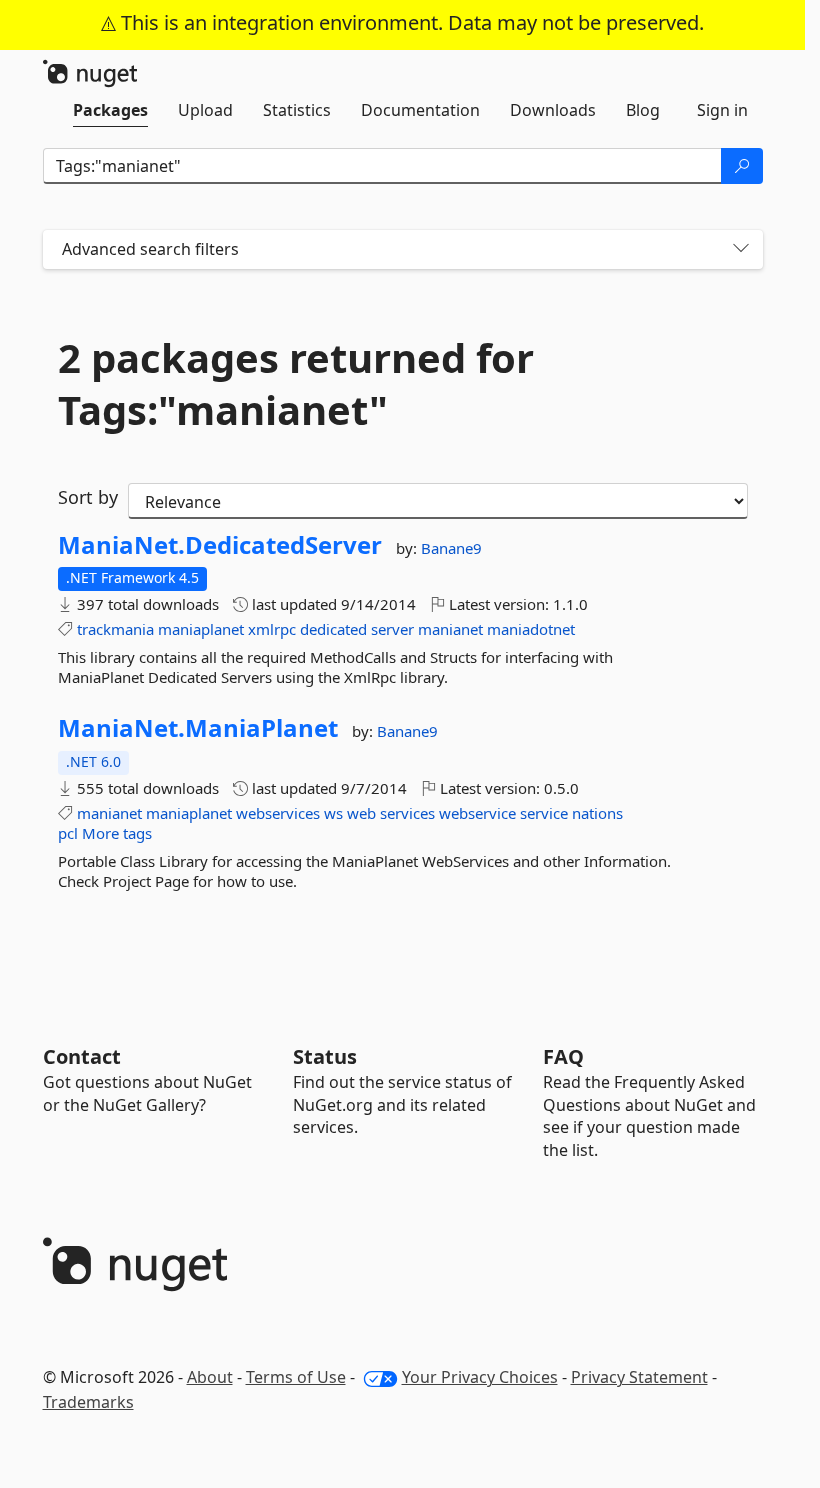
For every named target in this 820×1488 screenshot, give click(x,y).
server (392, 629)
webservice (477, 813)
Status (325, 1056)
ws (333, 813)
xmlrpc (272, 629)
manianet (450, 629)
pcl (68, 833)
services (407, 813)
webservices (278, 813)
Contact (82, 1056)
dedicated (333, 629)
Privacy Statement (639, 1377)
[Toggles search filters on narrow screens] (741, 249)
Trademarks (88, 1402)
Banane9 (451, 548)
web (361, 813)
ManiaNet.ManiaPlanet (198, 728)
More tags (117, 833)
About (210, 1377)
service (544, 813)
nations (597, 813)
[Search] (742, 166)
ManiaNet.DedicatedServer (220, 545)
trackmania (115, 629)
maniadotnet (531, 629)
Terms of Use (296, 1377)
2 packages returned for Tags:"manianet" (296, 384)
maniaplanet (201, 629)
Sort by (88, 497)
